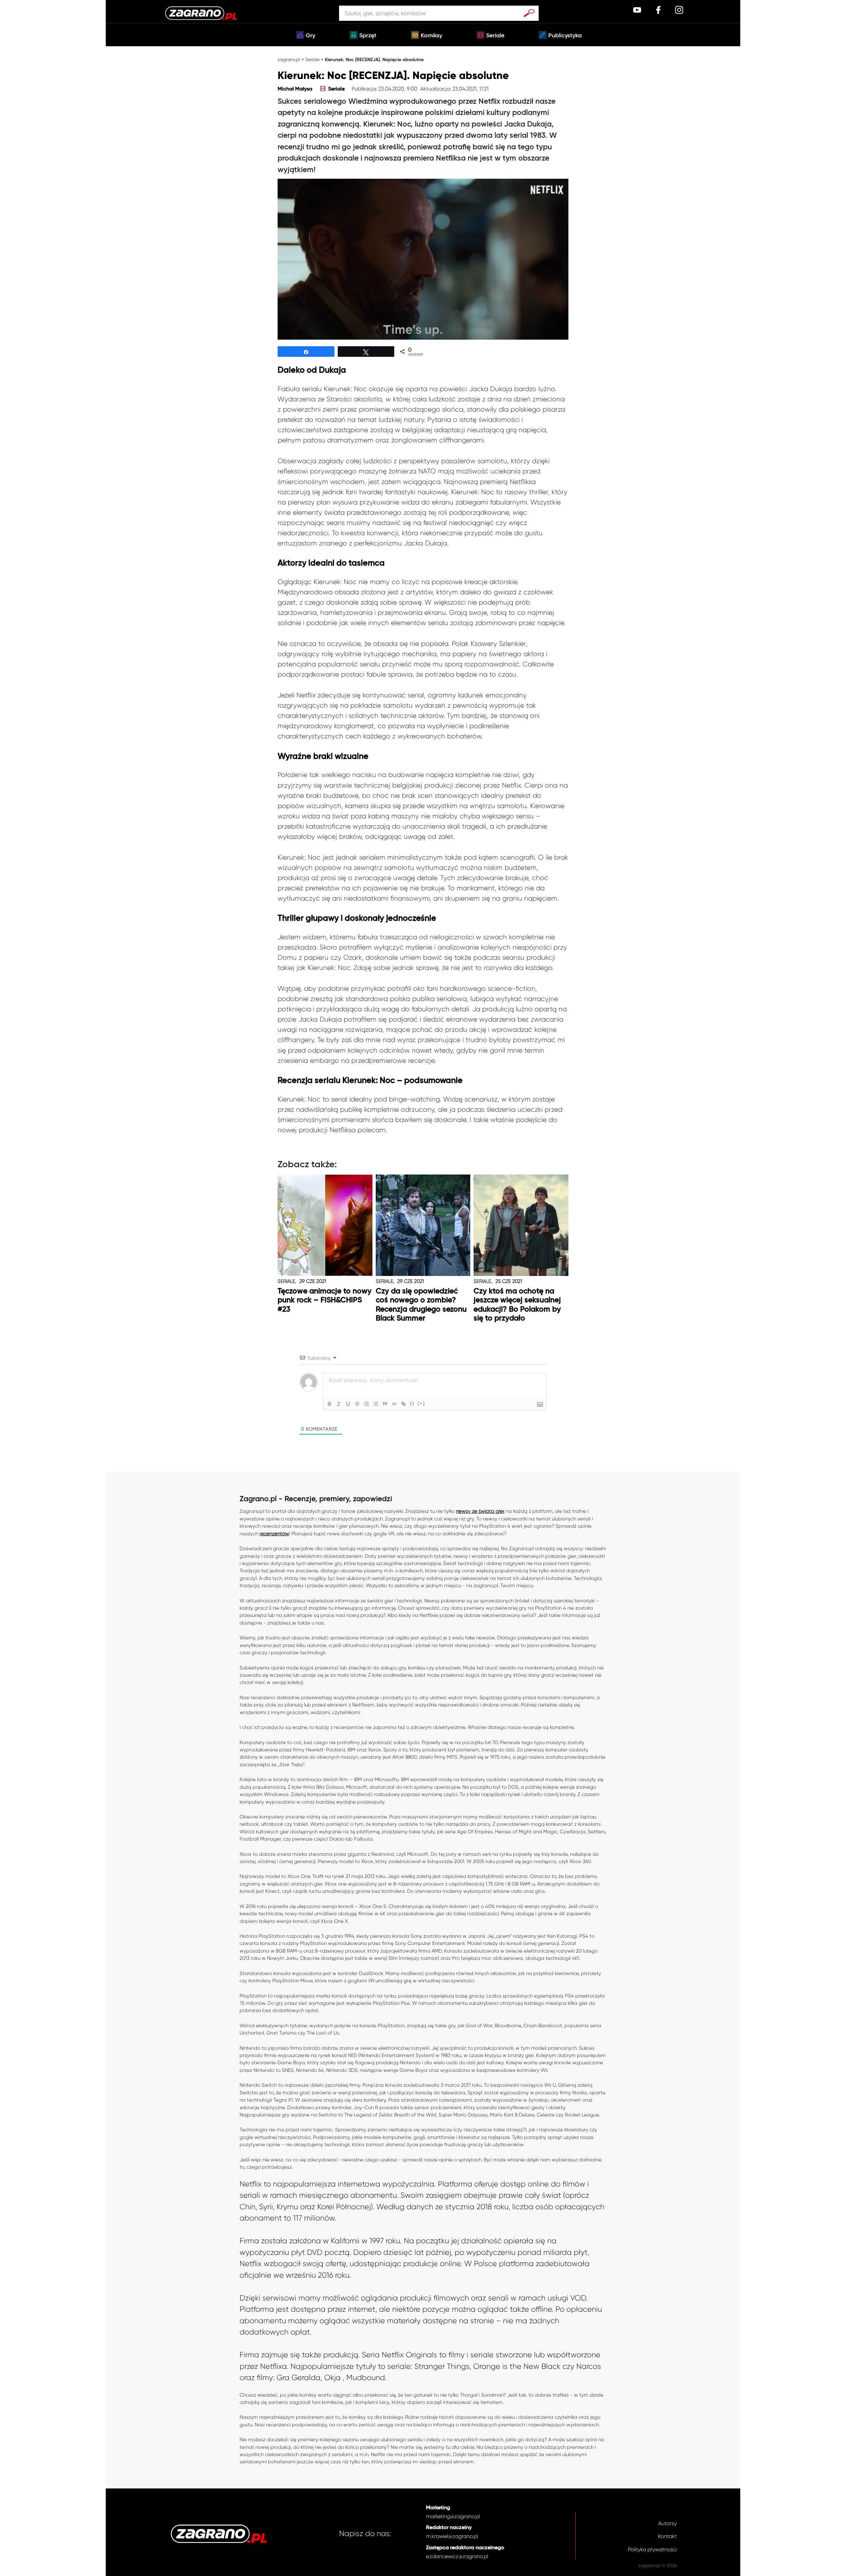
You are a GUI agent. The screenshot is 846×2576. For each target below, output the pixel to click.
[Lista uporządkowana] (366, 1404)
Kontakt (667, 2536)
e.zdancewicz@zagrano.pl (457, 2556)
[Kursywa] (339, 1404)
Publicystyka (565, 36)
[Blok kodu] (394, 1404)
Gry (310, 36)
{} (412, 1403)
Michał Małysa (295, 89)
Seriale (495, 36)
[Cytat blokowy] (385, 1404)
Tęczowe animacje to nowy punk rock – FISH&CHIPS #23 (325, 1300)
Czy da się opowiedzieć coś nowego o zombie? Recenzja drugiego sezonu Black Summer (421, 1305)
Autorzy (668, 2523)
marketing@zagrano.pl (453, 2516)
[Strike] (357, 1404)
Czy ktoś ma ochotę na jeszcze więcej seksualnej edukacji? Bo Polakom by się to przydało (517, 1305)
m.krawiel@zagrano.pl (452, 2536)
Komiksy (431, 36)
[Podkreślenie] (348, 1404)
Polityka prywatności (652, 2549)
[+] (421, 1403)
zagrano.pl (289, 59)
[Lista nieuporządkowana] (376, 1404)
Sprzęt (368, 36)
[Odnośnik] (404, 1404)
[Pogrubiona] (329, 1404)
